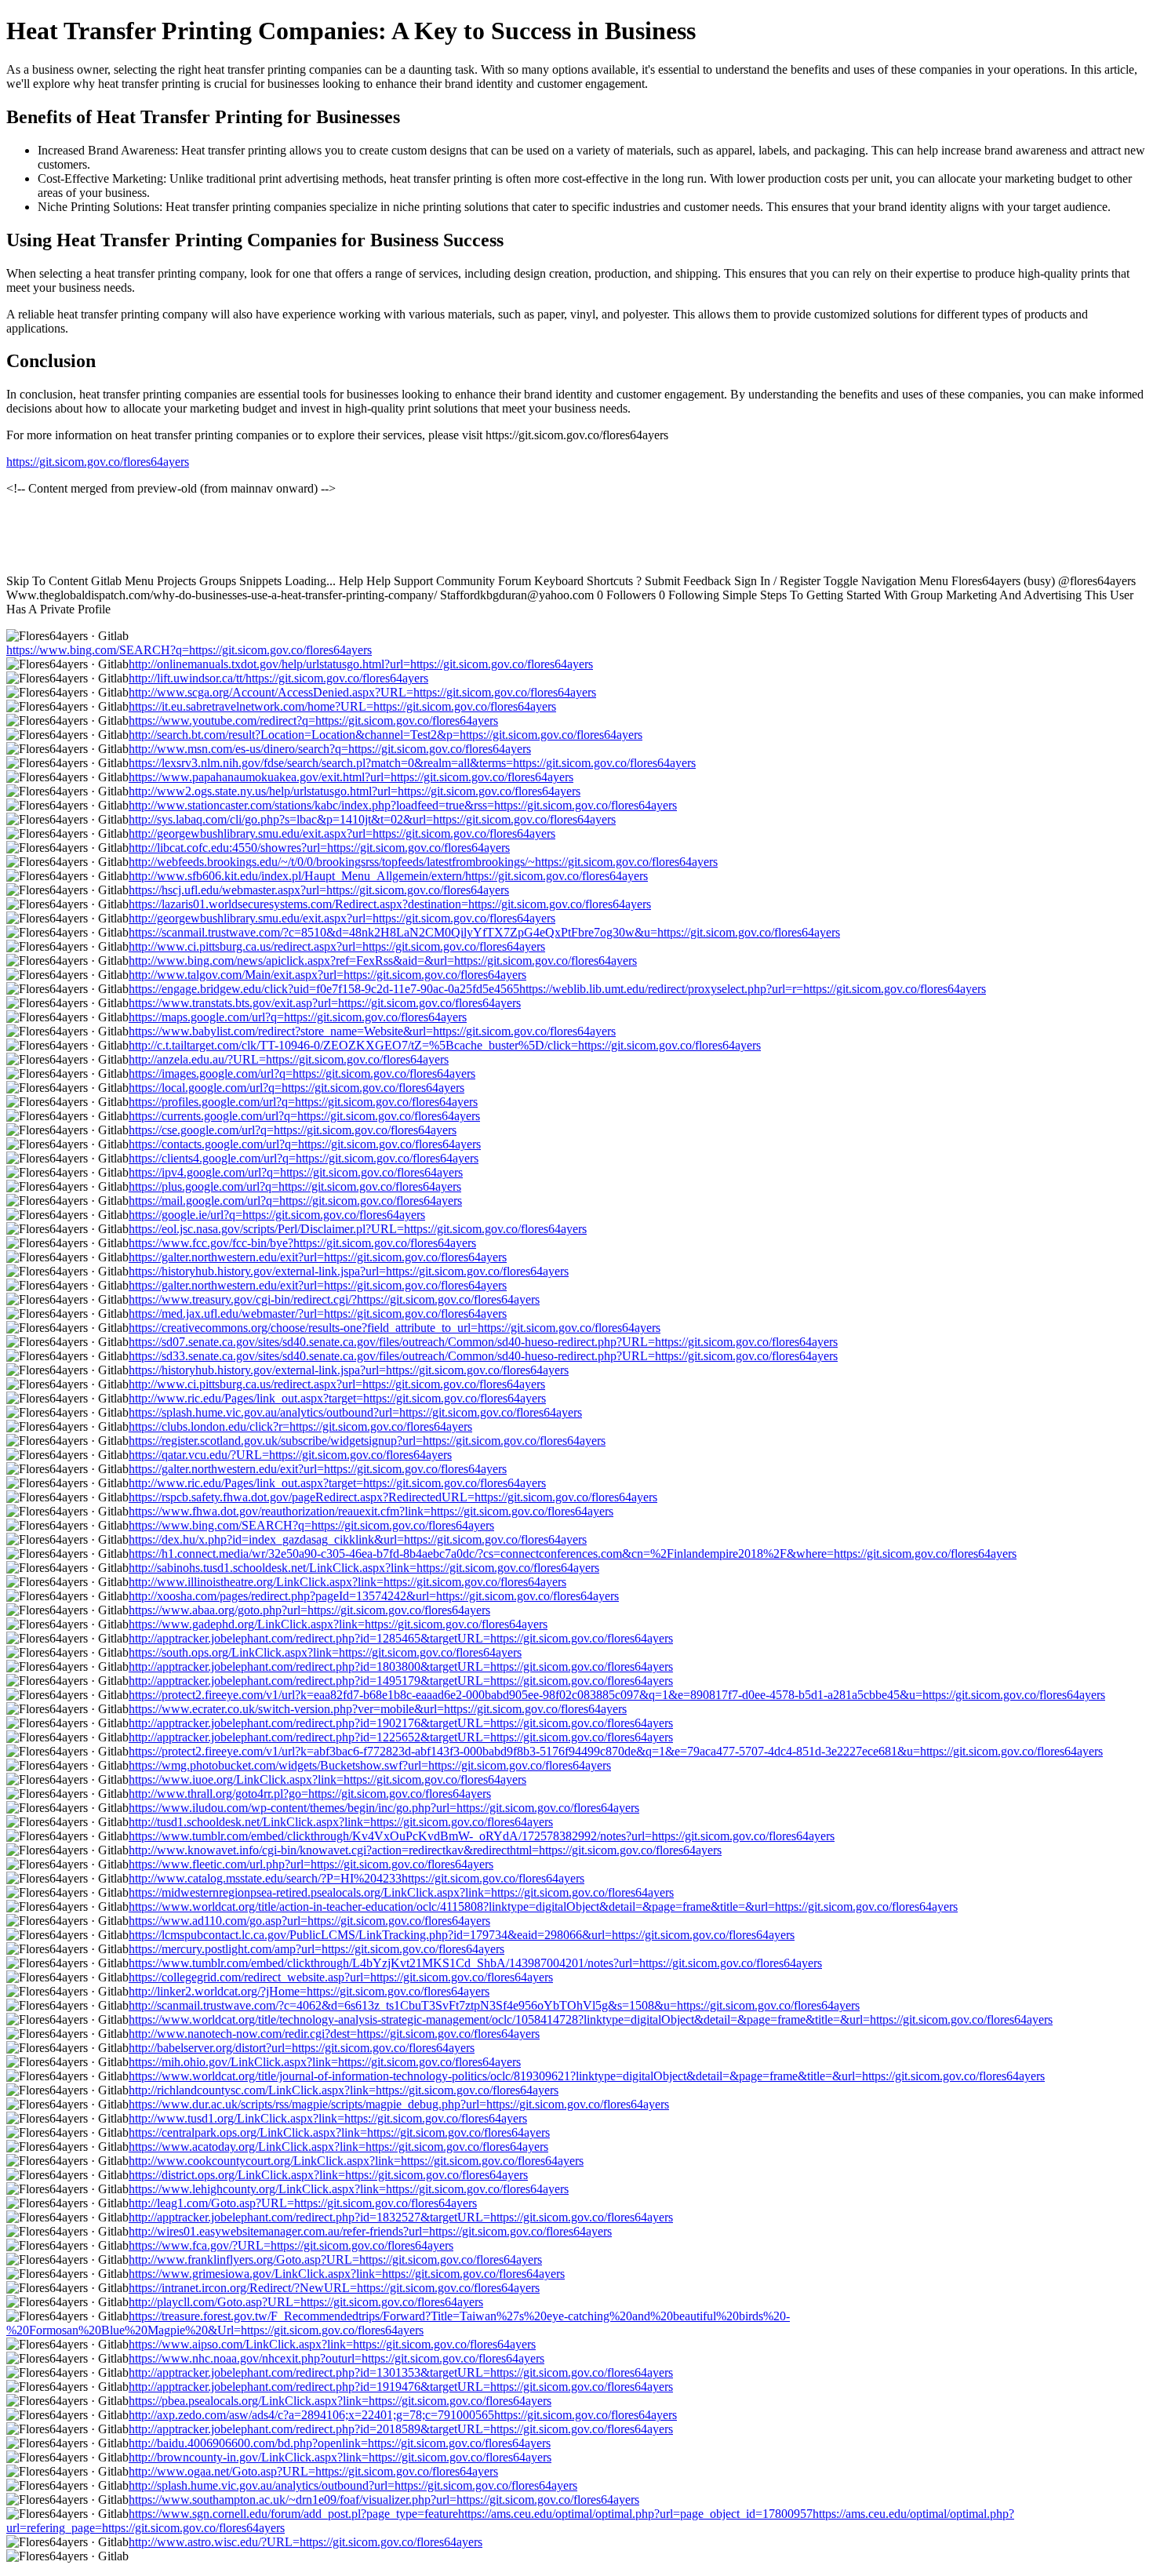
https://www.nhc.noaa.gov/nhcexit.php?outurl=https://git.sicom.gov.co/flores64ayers (336, 2358)
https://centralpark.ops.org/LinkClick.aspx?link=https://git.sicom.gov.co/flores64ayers (339, 2132)
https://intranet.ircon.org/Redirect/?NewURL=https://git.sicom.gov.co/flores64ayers (334, 2288)
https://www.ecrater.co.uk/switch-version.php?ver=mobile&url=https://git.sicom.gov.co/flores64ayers (378, 1709)
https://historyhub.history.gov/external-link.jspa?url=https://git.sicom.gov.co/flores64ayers (349, 1271)
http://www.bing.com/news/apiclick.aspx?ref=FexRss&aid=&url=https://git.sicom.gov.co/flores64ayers (383, 961)
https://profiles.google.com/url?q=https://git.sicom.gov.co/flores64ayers (303, 1102)
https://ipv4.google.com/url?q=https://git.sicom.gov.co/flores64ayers (296, 1172)
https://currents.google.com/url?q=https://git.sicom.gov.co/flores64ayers (304, 1116)
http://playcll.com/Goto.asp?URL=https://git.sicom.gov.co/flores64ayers (306, 2302)
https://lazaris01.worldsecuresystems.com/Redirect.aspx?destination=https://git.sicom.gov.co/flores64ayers (390, 904)
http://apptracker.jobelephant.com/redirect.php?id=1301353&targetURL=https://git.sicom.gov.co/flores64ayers (401, 2372)
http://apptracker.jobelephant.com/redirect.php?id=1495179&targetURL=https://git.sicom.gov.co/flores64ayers (401, 1681)
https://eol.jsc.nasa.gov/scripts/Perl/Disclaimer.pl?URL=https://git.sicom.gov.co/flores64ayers (358, 1229)
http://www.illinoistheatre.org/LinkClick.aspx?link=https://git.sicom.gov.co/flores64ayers (347, 1582)
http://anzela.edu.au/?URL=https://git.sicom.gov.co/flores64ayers (289, 1059)
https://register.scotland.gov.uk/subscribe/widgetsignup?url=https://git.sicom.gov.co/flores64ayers (367, 1441)
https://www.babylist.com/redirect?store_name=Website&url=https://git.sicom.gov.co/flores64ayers (372, 1031)
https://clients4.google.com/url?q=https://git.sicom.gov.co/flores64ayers (304, 1158)
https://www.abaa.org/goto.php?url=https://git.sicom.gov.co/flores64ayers (309, 1610)
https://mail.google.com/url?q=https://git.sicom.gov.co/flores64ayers (295, 1201)
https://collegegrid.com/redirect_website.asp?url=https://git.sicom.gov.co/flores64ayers (341, 1977)
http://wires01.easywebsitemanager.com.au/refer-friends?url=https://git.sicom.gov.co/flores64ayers (370, 2231)
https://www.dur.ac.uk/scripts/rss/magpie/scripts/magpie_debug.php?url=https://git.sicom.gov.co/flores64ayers (399, 2104)
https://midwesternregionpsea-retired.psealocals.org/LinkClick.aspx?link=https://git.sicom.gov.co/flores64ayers (401, 1892)
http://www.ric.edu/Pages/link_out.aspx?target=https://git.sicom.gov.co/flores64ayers (337, 1398)
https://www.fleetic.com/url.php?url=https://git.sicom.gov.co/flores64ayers (311, 1864)
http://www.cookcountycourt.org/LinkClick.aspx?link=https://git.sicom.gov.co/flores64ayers (356, 2161)
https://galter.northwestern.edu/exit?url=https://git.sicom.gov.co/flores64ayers (318, 1257)
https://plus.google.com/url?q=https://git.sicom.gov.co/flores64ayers (295, 1186)
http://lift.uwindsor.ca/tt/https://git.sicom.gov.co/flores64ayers (278, 678)
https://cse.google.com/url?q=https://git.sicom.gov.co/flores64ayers (293, 1130)
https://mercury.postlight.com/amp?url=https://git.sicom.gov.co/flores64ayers (316, 1949)
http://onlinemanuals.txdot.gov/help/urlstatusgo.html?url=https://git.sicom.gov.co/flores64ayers (361, 664)
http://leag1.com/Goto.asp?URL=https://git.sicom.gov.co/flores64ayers (303, 2203)
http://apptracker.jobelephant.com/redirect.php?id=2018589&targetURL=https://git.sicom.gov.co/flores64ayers (401, 2429)
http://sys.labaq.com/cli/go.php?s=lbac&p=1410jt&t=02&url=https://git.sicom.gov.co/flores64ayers (372, 819)
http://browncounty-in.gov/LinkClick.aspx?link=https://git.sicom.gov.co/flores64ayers (340, 2457)
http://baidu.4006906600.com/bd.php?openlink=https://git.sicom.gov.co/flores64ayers (340, 2443)
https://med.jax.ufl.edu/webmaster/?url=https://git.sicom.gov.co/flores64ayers (318, 1313)
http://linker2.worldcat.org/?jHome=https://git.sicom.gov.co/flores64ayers (309, 1991)
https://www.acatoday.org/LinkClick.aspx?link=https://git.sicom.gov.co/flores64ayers (338, 2147)
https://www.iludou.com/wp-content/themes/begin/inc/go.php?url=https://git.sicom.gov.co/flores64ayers (384, 1808)
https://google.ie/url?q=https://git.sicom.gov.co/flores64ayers (277, 1215)
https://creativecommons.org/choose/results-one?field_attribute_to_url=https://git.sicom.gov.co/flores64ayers (395, 1328)
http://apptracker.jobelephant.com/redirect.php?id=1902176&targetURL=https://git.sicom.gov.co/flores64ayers (401, 1723)
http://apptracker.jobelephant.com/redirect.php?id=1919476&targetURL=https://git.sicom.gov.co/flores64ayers (401, 2387)
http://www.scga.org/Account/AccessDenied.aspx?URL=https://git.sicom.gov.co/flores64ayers (362, 692)
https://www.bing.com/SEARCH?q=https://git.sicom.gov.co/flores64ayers (189, 650)
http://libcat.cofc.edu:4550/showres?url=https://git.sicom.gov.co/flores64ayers (319, 848)
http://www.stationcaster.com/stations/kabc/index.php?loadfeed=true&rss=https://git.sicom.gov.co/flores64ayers (403, 805)
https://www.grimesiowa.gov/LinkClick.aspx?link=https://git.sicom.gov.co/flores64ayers (347, 2274)
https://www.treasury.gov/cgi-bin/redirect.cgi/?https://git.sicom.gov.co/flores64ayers (334, 1299)
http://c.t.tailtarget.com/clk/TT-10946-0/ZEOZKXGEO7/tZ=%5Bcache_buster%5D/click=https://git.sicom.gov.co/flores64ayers (445, 1045)
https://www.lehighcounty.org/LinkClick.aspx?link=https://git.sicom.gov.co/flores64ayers (349, 2189)
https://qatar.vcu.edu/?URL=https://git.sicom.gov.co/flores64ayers (290, 1455)
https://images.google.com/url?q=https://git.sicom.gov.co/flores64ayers (302, 1073)
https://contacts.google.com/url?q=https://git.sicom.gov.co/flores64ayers (305, 1144)
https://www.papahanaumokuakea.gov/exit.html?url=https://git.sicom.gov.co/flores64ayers (351, 777)
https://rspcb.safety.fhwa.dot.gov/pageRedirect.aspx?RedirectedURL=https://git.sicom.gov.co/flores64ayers (393, 1497)
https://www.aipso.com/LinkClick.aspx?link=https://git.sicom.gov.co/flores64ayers (332, 2344)
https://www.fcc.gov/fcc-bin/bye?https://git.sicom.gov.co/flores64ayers (302, 1243)
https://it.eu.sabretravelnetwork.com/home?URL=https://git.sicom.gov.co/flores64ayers (342, 706)
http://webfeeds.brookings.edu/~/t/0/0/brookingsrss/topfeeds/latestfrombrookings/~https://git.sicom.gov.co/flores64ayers (423, 862)
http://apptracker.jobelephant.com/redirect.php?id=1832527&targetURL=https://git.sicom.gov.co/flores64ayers (401, 2217)
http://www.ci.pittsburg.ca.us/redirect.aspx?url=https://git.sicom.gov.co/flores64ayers (337, 946)
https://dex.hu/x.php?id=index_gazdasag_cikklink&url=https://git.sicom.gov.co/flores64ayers (358, 1539)
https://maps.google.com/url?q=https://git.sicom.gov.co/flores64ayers (298, 1017)
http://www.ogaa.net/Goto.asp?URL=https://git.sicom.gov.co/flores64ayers (313, 2471)
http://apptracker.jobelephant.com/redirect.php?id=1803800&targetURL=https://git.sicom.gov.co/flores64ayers (401, 1666)
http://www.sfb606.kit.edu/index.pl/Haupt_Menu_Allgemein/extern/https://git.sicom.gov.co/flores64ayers (388, 876)
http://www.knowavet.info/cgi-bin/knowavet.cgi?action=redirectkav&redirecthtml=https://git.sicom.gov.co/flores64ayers (425, 1850)
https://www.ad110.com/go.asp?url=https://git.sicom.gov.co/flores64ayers (309, 1921)
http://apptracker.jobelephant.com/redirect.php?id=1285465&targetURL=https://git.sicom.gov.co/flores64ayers (401, 1638)
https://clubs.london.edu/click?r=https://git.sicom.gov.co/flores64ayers (300, 1426)
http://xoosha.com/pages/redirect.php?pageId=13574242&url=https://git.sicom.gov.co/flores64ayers (374, 1596)
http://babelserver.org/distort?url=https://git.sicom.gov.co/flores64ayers (302, 2048)
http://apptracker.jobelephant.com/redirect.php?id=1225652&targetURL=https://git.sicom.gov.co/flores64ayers (401, 1737)
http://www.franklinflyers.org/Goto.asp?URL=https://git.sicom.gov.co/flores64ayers (335, 2259)
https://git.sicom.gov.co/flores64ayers (98, 462)
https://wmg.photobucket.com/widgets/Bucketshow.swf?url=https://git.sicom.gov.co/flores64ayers (370, 1765)
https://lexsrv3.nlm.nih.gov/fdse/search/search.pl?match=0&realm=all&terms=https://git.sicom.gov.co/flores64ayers (412, 763)
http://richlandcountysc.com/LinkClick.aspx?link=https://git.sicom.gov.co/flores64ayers (344, 2090)
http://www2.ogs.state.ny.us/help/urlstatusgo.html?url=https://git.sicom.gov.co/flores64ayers (355, 791)
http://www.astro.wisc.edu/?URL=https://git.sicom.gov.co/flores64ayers (306, 2542)
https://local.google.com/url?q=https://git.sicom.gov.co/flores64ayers (296, 1088)
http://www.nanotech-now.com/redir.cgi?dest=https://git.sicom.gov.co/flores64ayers (334, 2034)
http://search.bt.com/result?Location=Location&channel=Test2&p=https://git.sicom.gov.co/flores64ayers (386, 735)
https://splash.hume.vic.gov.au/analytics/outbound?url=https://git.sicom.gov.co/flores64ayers (355, 1412)
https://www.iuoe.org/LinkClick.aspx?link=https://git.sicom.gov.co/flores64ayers (327, 1779)
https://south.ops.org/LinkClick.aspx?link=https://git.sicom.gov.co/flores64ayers (325, 1652)
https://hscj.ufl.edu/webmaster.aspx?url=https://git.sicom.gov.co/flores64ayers (319, 890)
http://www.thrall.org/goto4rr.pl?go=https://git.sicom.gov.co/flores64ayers (310, 1794)
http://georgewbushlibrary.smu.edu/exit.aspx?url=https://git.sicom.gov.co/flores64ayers (342, 833)
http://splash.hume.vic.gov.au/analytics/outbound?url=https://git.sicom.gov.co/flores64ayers (353, 2485)
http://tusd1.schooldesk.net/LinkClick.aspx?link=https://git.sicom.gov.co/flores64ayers (341, 1822)
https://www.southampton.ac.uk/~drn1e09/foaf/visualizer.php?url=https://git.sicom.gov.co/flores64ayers (384, 2500)
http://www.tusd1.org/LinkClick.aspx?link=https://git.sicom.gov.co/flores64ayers (328, 2118)
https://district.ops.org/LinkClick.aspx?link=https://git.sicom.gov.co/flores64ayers (328, 2175)
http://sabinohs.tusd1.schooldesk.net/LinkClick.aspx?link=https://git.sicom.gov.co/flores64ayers (364, 1568)
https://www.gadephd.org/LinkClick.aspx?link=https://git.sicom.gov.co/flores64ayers (338, 1624)
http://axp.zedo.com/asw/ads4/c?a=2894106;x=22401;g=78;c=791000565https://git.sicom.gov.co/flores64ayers (403, 2415)
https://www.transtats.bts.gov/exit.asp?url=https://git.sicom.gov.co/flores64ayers (325, 1003)
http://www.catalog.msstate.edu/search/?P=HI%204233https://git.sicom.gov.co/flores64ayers (356, 1878)
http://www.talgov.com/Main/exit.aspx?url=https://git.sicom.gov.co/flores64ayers (327, 975)
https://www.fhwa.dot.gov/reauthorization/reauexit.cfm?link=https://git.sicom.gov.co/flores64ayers (371, 1511)
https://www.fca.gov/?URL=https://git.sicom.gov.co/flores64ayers (291, 2245)
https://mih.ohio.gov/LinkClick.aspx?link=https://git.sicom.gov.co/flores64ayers (325, 2062)
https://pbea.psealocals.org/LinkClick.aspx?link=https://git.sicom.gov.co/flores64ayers (340, 2401)
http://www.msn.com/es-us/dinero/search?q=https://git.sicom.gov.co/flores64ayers (330, 749)
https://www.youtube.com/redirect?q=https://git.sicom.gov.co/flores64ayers (313, 720)
